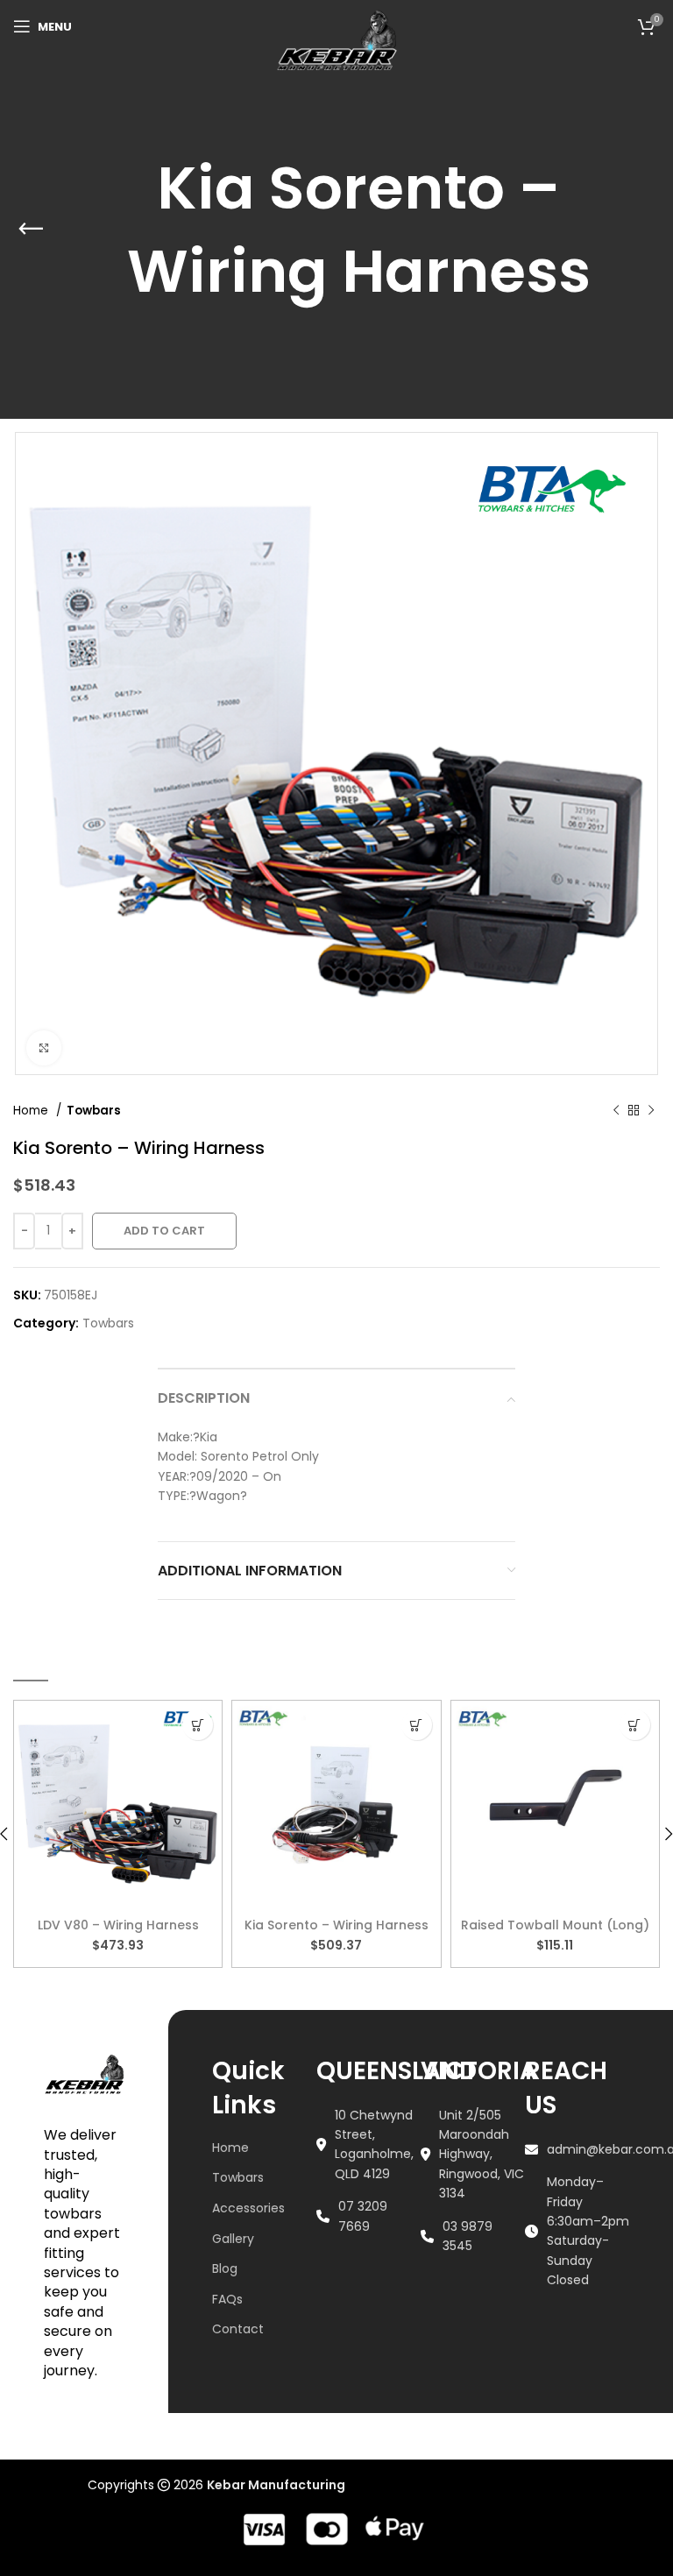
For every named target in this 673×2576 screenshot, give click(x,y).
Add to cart (164, 1231)
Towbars (94, 1111)
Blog (225, 2268)
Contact (238, 2329)
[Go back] (31, 209)
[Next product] (651, 1110)
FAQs (227, 2299)
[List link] (368, 2145)
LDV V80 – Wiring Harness (118, 1925)
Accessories (248, 2208)
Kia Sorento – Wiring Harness (336, 1925)
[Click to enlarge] (44, 1048)
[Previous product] (616, 1110)
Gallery (233, 2239)
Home (32, 1111)
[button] (198, 1725)
